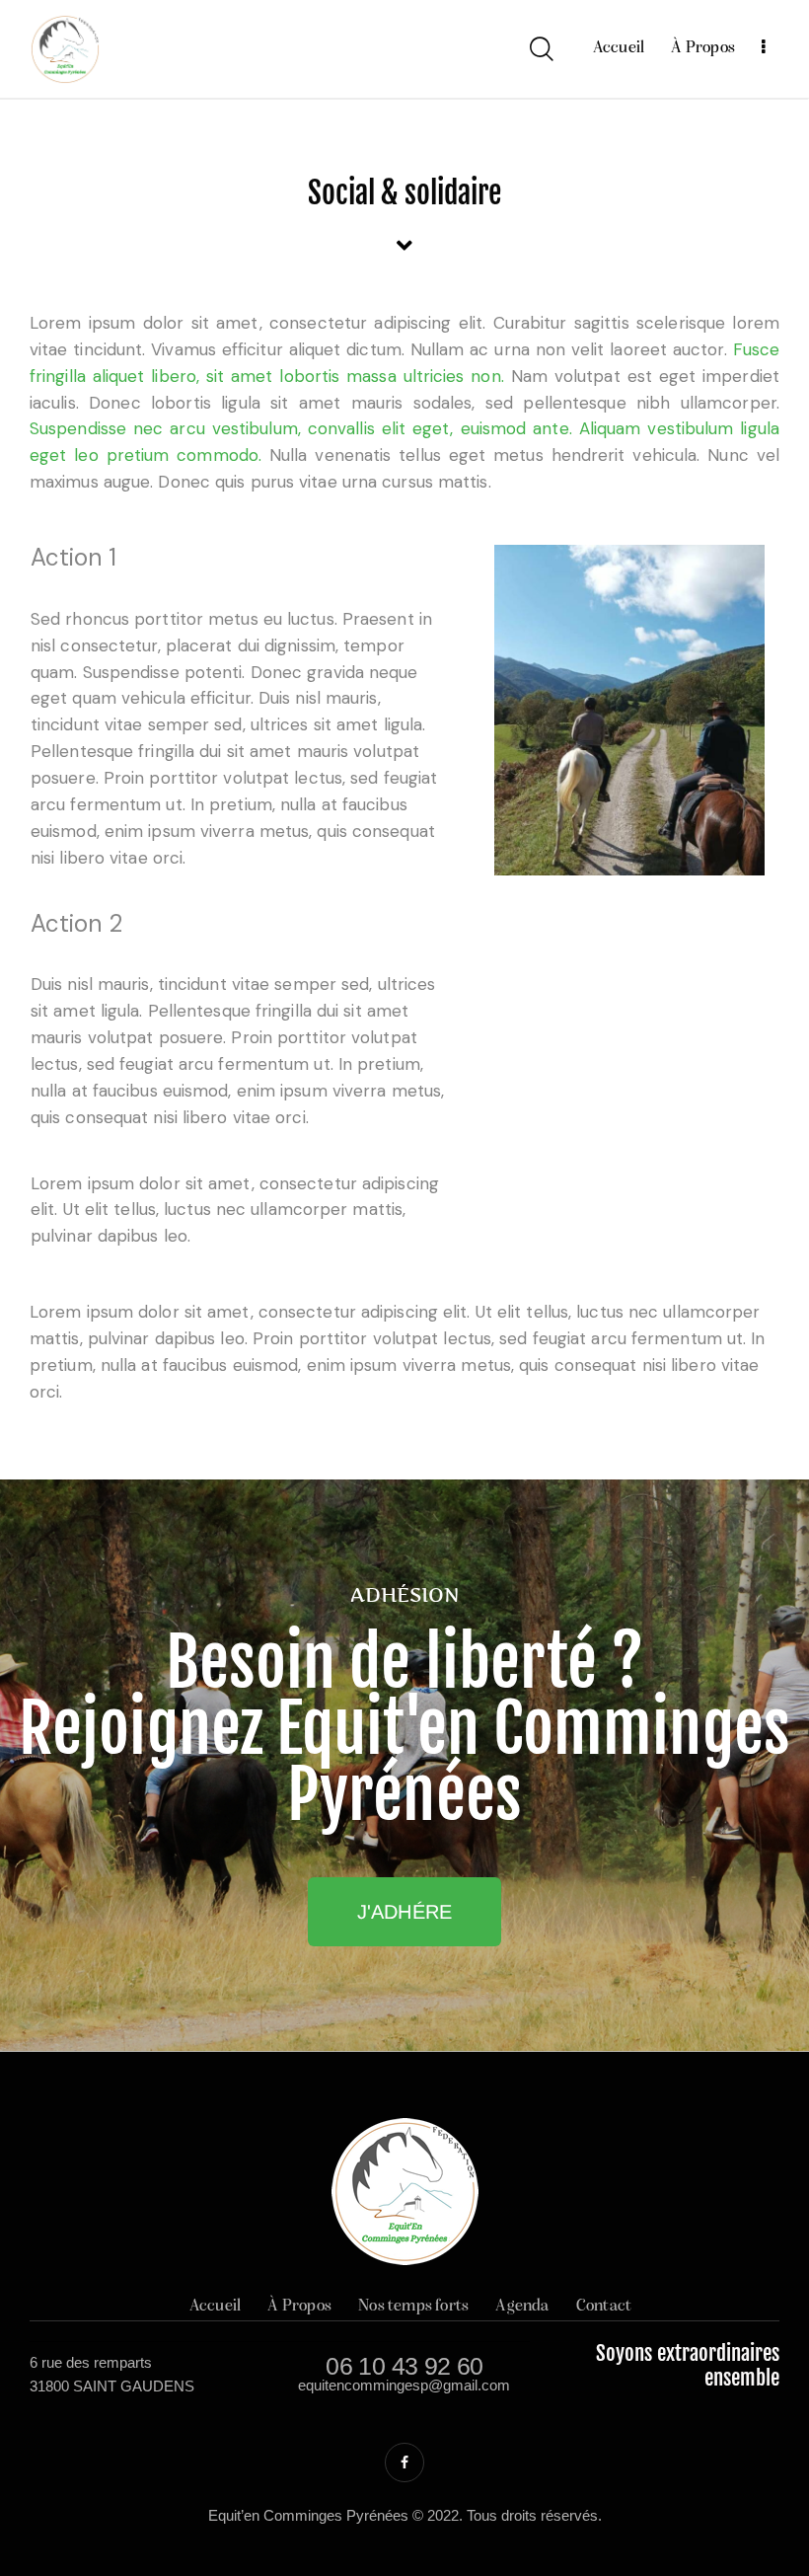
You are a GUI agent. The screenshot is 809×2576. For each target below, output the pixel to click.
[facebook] (404, 2462)
